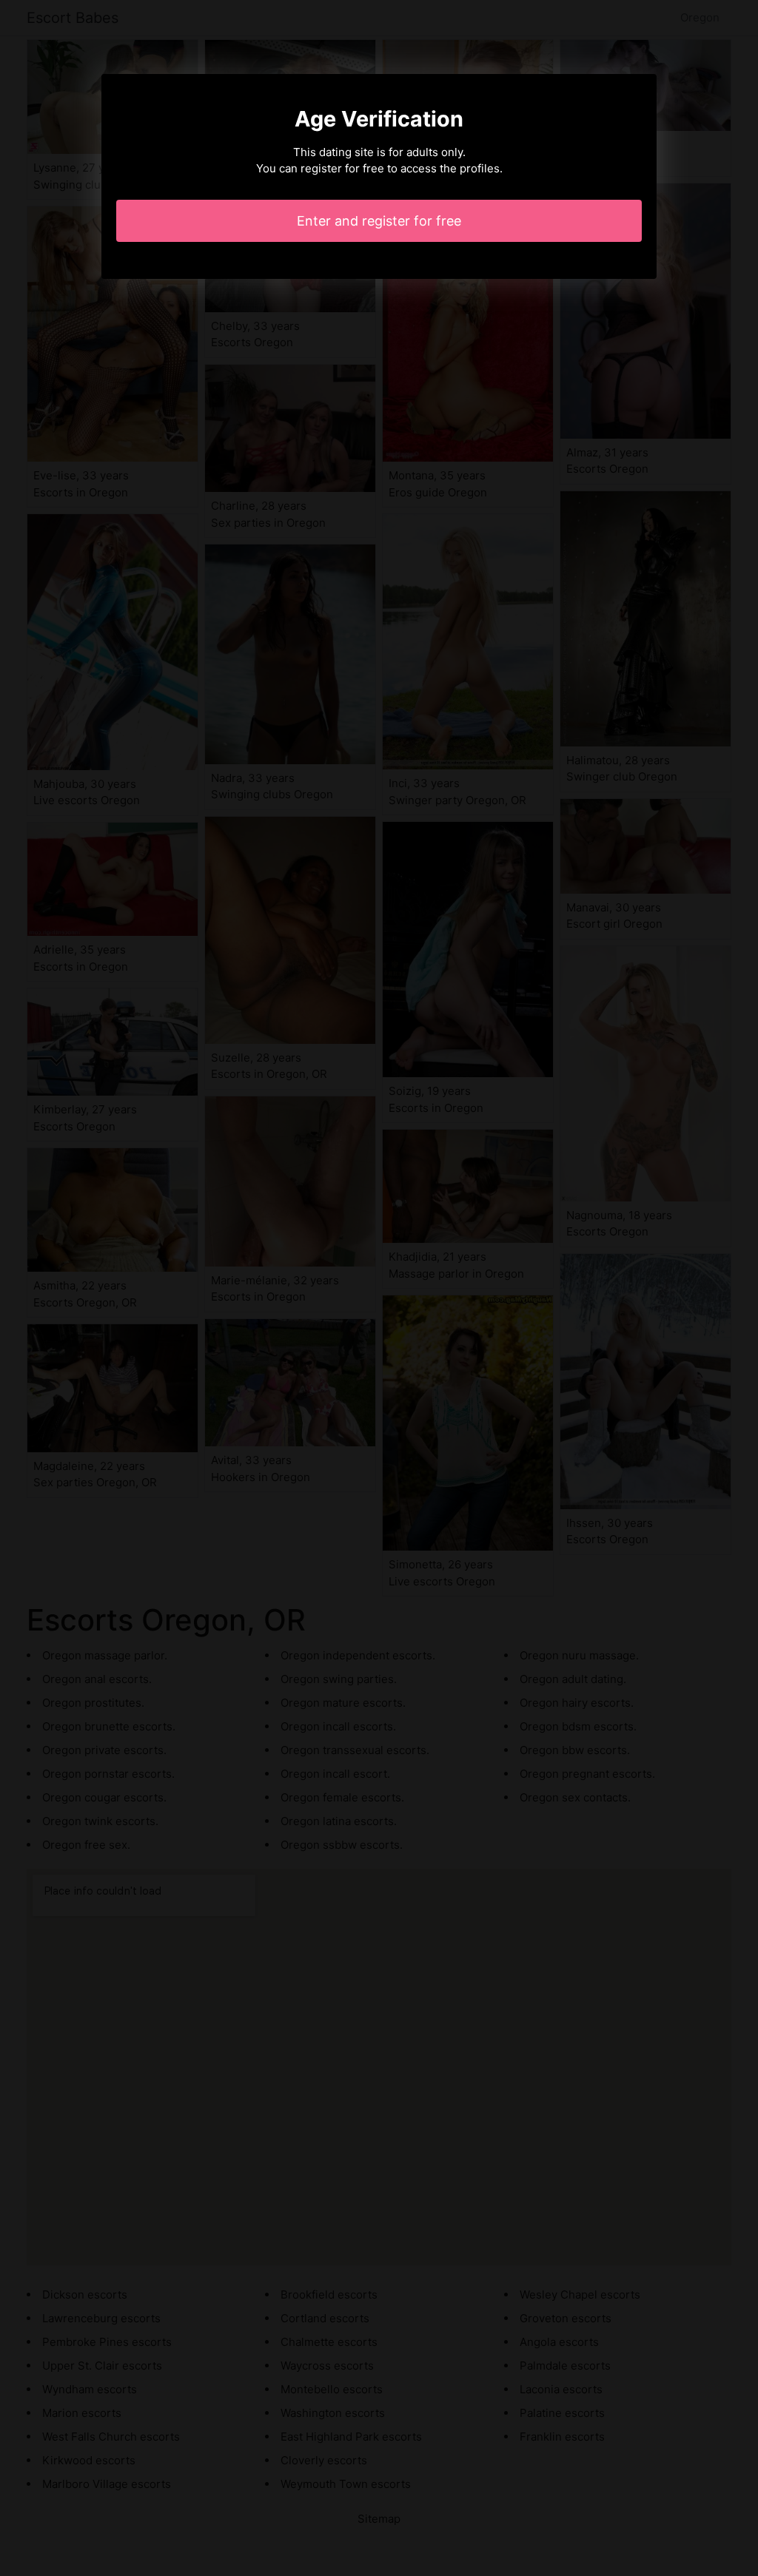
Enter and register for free (379, 221)
